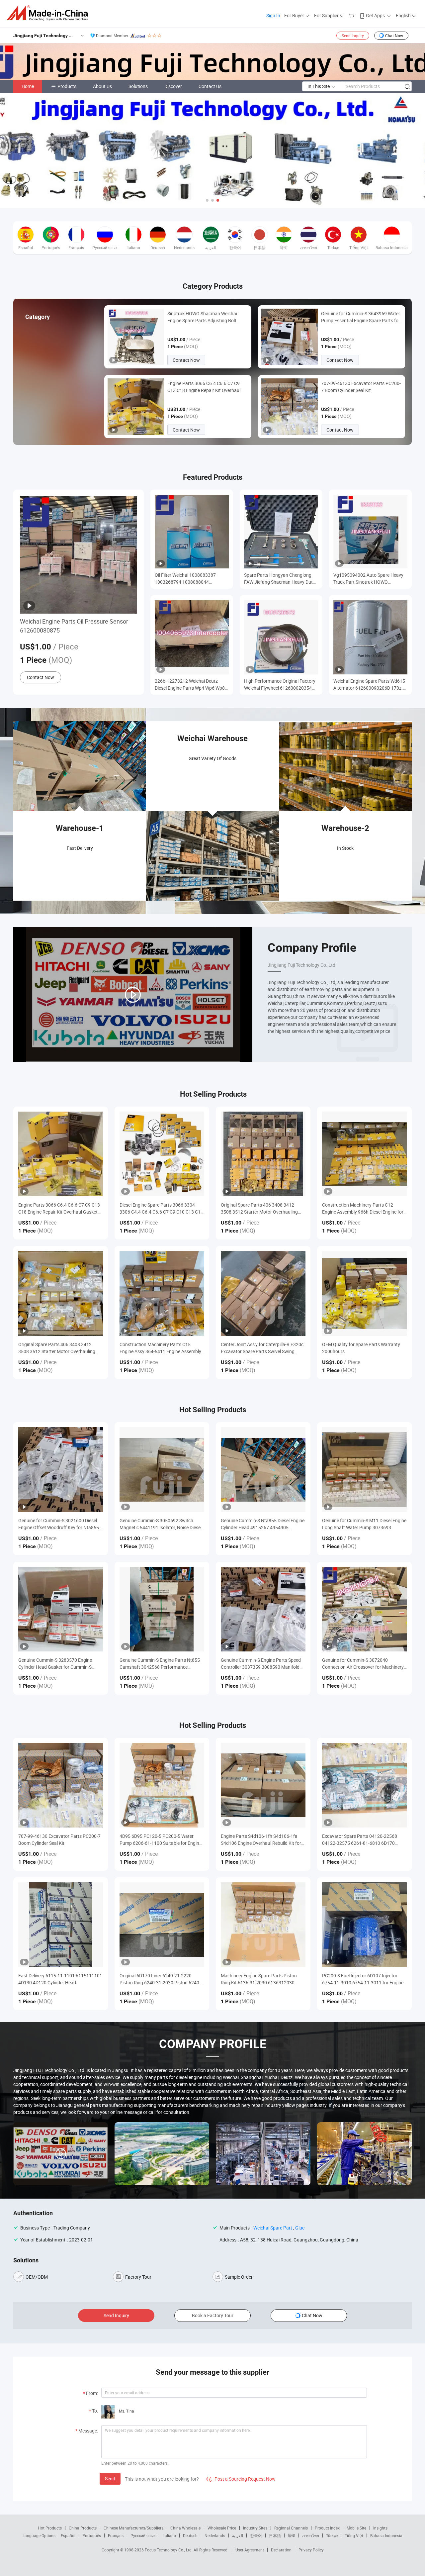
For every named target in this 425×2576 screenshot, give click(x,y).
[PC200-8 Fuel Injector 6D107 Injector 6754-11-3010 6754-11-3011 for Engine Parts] (364, 1925)
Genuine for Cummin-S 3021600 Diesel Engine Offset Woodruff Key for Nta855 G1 (59, 1524)
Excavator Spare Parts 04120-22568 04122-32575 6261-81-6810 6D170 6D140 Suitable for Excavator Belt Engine (364, 1840)
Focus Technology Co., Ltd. (169, 2550)
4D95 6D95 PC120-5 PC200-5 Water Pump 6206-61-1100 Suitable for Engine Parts (161, 1840)
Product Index (327, 2528)
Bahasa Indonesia (386, 2535)
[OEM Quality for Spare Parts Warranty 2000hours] (364, 1293)
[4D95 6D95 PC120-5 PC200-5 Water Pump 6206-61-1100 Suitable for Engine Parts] (162, 1785)
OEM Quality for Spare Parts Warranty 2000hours (361, 1348)
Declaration (281, 2550)
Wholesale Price (222, 2528)
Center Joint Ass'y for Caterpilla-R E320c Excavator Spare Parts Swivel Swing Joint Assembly (262, 1348)
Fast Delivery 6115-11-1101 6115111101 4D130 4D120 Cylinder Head (60, 1979)
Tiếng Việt (354, 2535)
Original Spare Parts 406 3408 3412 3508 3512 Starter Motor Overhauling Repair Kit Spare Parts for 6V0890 (259, 1208)
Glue (300, 2228)
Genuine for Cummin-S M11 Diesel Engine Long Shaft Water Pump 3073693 (364, 1524)
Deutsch (190, 2535)
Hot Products (50, 2528)
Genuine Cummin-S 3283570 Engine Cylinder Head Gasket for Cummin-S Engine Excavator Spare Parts (55, 1664)
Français (116, 2535)
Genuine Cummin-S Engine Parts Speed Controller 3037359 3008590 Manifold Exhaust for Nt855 (261, 1664)
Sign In (273, 15)
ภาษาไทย (311, 2535)
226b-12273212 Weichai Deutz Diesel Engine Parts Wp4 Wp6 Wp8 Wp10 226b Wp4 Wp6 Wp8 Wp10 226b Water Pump (190, 685)
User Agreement (250, 2550)
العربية (238, 2535)
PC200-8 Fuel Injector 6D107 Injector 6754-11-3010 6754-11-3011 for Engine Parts (363, 1979)
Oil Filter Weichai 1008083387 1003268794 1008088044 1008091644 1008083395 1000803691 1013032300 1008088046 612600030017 (185, 579)
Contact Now (186, 360)
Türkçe (332, 2535)
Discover (173, 86)
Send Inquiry (353, 36)
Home (28, 86)
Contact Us (210, 86)
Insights (380, 2528)
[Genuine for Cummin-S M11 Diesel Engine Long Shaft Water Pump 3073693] (364, 1470)
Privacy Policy (311, 2550)
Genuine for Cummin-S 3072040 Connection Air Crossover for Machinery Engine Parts (363, 1664)
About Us (102, 86)
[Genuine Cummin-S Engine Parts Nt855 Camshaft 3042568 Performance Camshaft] (162, 1609)
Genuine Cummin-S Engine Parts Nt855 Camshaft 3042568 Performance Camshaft (160, 1664)
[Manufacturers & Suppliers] (49, 13)
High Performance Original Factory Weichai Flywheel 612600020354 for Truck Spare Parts (280, 685)
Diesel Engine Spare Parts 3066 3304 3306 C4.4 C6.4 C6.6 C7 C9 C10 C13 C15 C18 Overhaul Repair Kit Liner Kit (161, 1208)
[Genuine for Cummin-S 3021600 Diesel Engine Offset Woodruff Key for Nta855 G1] (61, 1470)
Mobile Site (356, 2528)
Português (92, 2535)
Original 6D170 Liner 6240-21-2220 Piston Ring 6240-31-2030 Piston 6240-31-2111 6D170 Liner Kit (160, 1979)
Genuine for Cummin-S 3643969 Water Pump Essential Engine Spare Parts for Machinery (361, 317)
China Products (83, 2528)
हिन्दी (292, 2535)
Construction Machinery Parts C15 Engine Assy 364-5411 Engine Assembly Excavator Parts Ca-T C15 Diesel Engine (160, 1348)
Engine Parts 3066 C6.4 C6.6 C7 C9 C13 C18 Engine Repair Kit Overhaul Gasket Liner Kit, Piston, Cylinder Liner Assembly (206, 387)
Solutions (138, 86)
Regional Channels (291, 2528)
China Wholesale (185, 2528)
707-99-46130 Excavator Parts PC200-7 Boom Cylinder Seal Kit (361, 387)
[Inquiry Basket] (352, 15)
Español (68, 2535)
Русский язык (143, 2535)
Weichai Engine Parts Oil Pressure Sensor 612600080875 (74, 626)
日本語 (275, 2535)
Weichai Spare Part (273, 2228)
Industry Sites (255, 2528)
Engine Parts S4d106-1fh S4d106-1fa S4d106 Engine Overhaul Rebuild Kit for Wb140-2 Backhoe (261, 1840)
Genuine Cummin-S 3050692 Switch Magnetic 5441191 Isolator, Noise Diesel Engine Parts (161, 1524)
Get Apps (375, 15)
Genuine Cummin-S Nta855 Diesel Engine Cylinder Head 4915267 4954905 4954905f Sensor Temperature (263, 1524)
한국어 (256, 2535)
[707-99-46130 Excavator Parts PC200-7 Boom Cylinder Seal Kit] (61, 1785)
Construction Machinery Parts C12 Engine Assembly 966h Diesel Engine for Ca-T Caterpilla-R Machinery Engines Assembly (363, 1208)
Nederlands (215, 2535)
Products (67, 86)
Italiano (169, 2535)
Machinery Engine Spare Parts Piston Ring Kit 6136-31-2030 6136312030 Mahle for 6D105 (259, 1979)
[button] (207, 200)
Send (110, 2478)
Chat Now (394, 36)
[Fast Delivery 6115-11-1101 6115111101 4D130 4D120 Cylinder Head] (61, 1925)
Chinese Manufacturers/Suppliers (133, 2528)
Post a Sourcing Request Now (241, 2479)
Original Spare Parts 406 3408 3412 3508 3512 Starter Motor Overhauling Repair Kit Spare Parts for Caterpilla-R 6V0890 (57, 1348)
